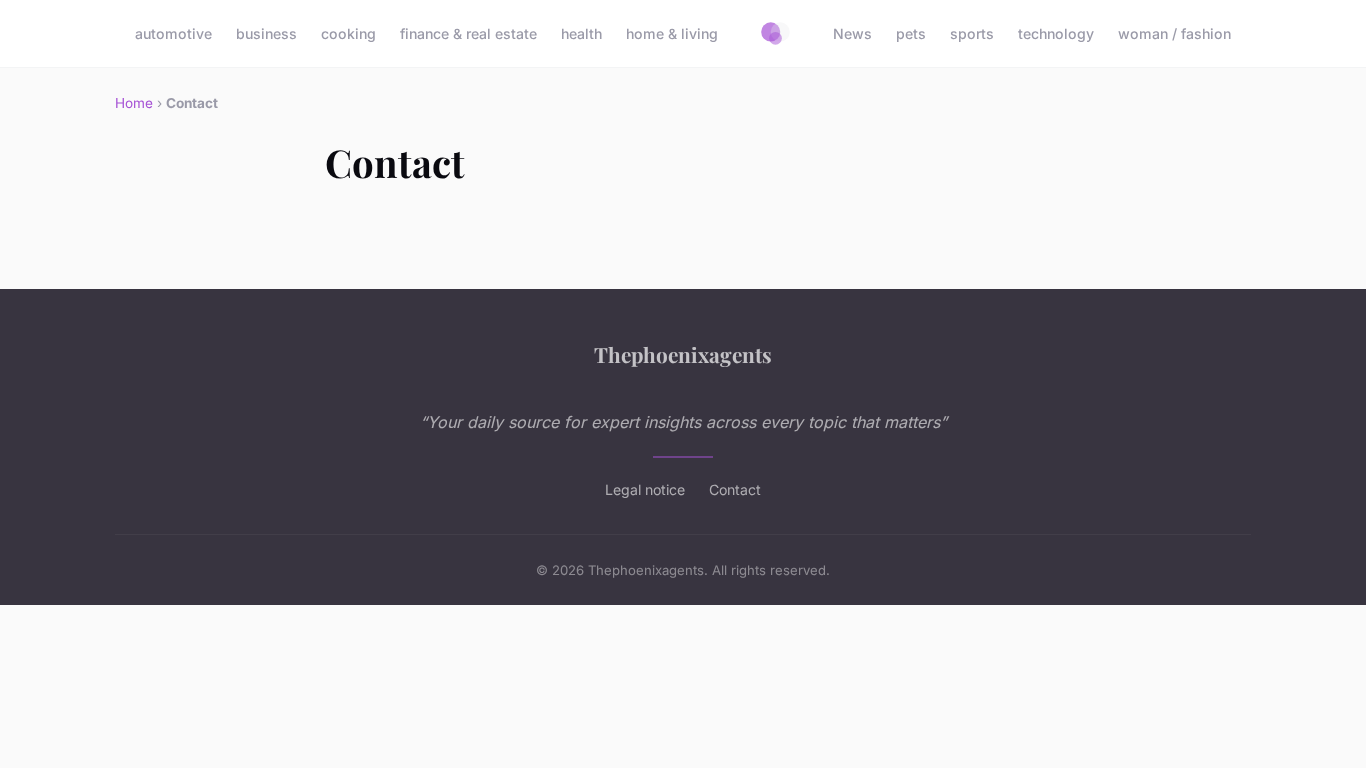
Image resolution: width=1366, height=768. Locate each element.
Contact (735, 489)
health (581, 33)
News (852, 33)
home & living (672, 33)
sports (972, 33)
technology (1056, 33)
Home (134, 103)
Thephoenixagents (683, 354)
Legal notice (645, 489)
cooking (348, 33)
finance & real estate (468, 33)
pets (911, 33)
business (266, 33)
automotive (173, 33)
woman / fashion (1174, 33)
